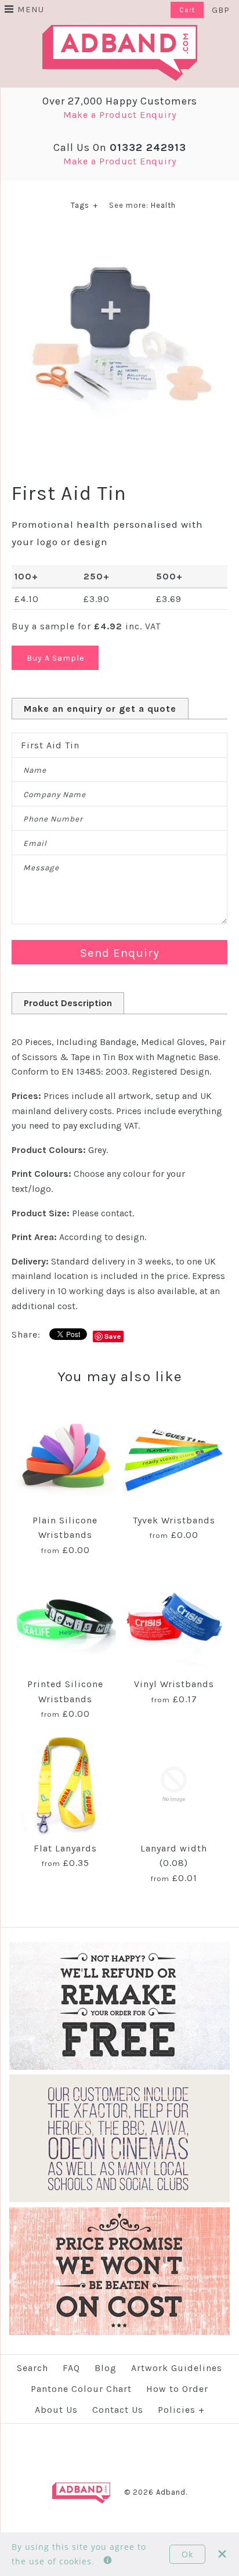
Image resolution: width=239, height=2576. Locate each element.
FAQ (71, 2368)
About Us (56, 2410)
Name (35, 770)
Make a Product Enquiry (120, 115)
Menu (31, 9)
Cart (187, 10)
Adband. (172, 2492)
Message (41, 868)
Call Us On (120, 147)
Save (113, 1336)
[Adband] (120, 32)
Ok (187, 2554)
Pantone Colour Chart (81, 2389)
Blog (106, 2368)
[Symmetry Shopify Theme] (119, 2067)
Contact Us (118, 2410)
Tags (84, 205)
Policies (181, 2410)
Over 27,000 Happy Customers (120, 101)
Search (32, 2368)
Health (163, 205)
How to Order (177, 2389)
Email (35, 843)
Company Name (55, 795)
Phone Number (53, 819)
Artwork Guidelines (177, 2368)
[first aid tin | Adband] (119, 237)
